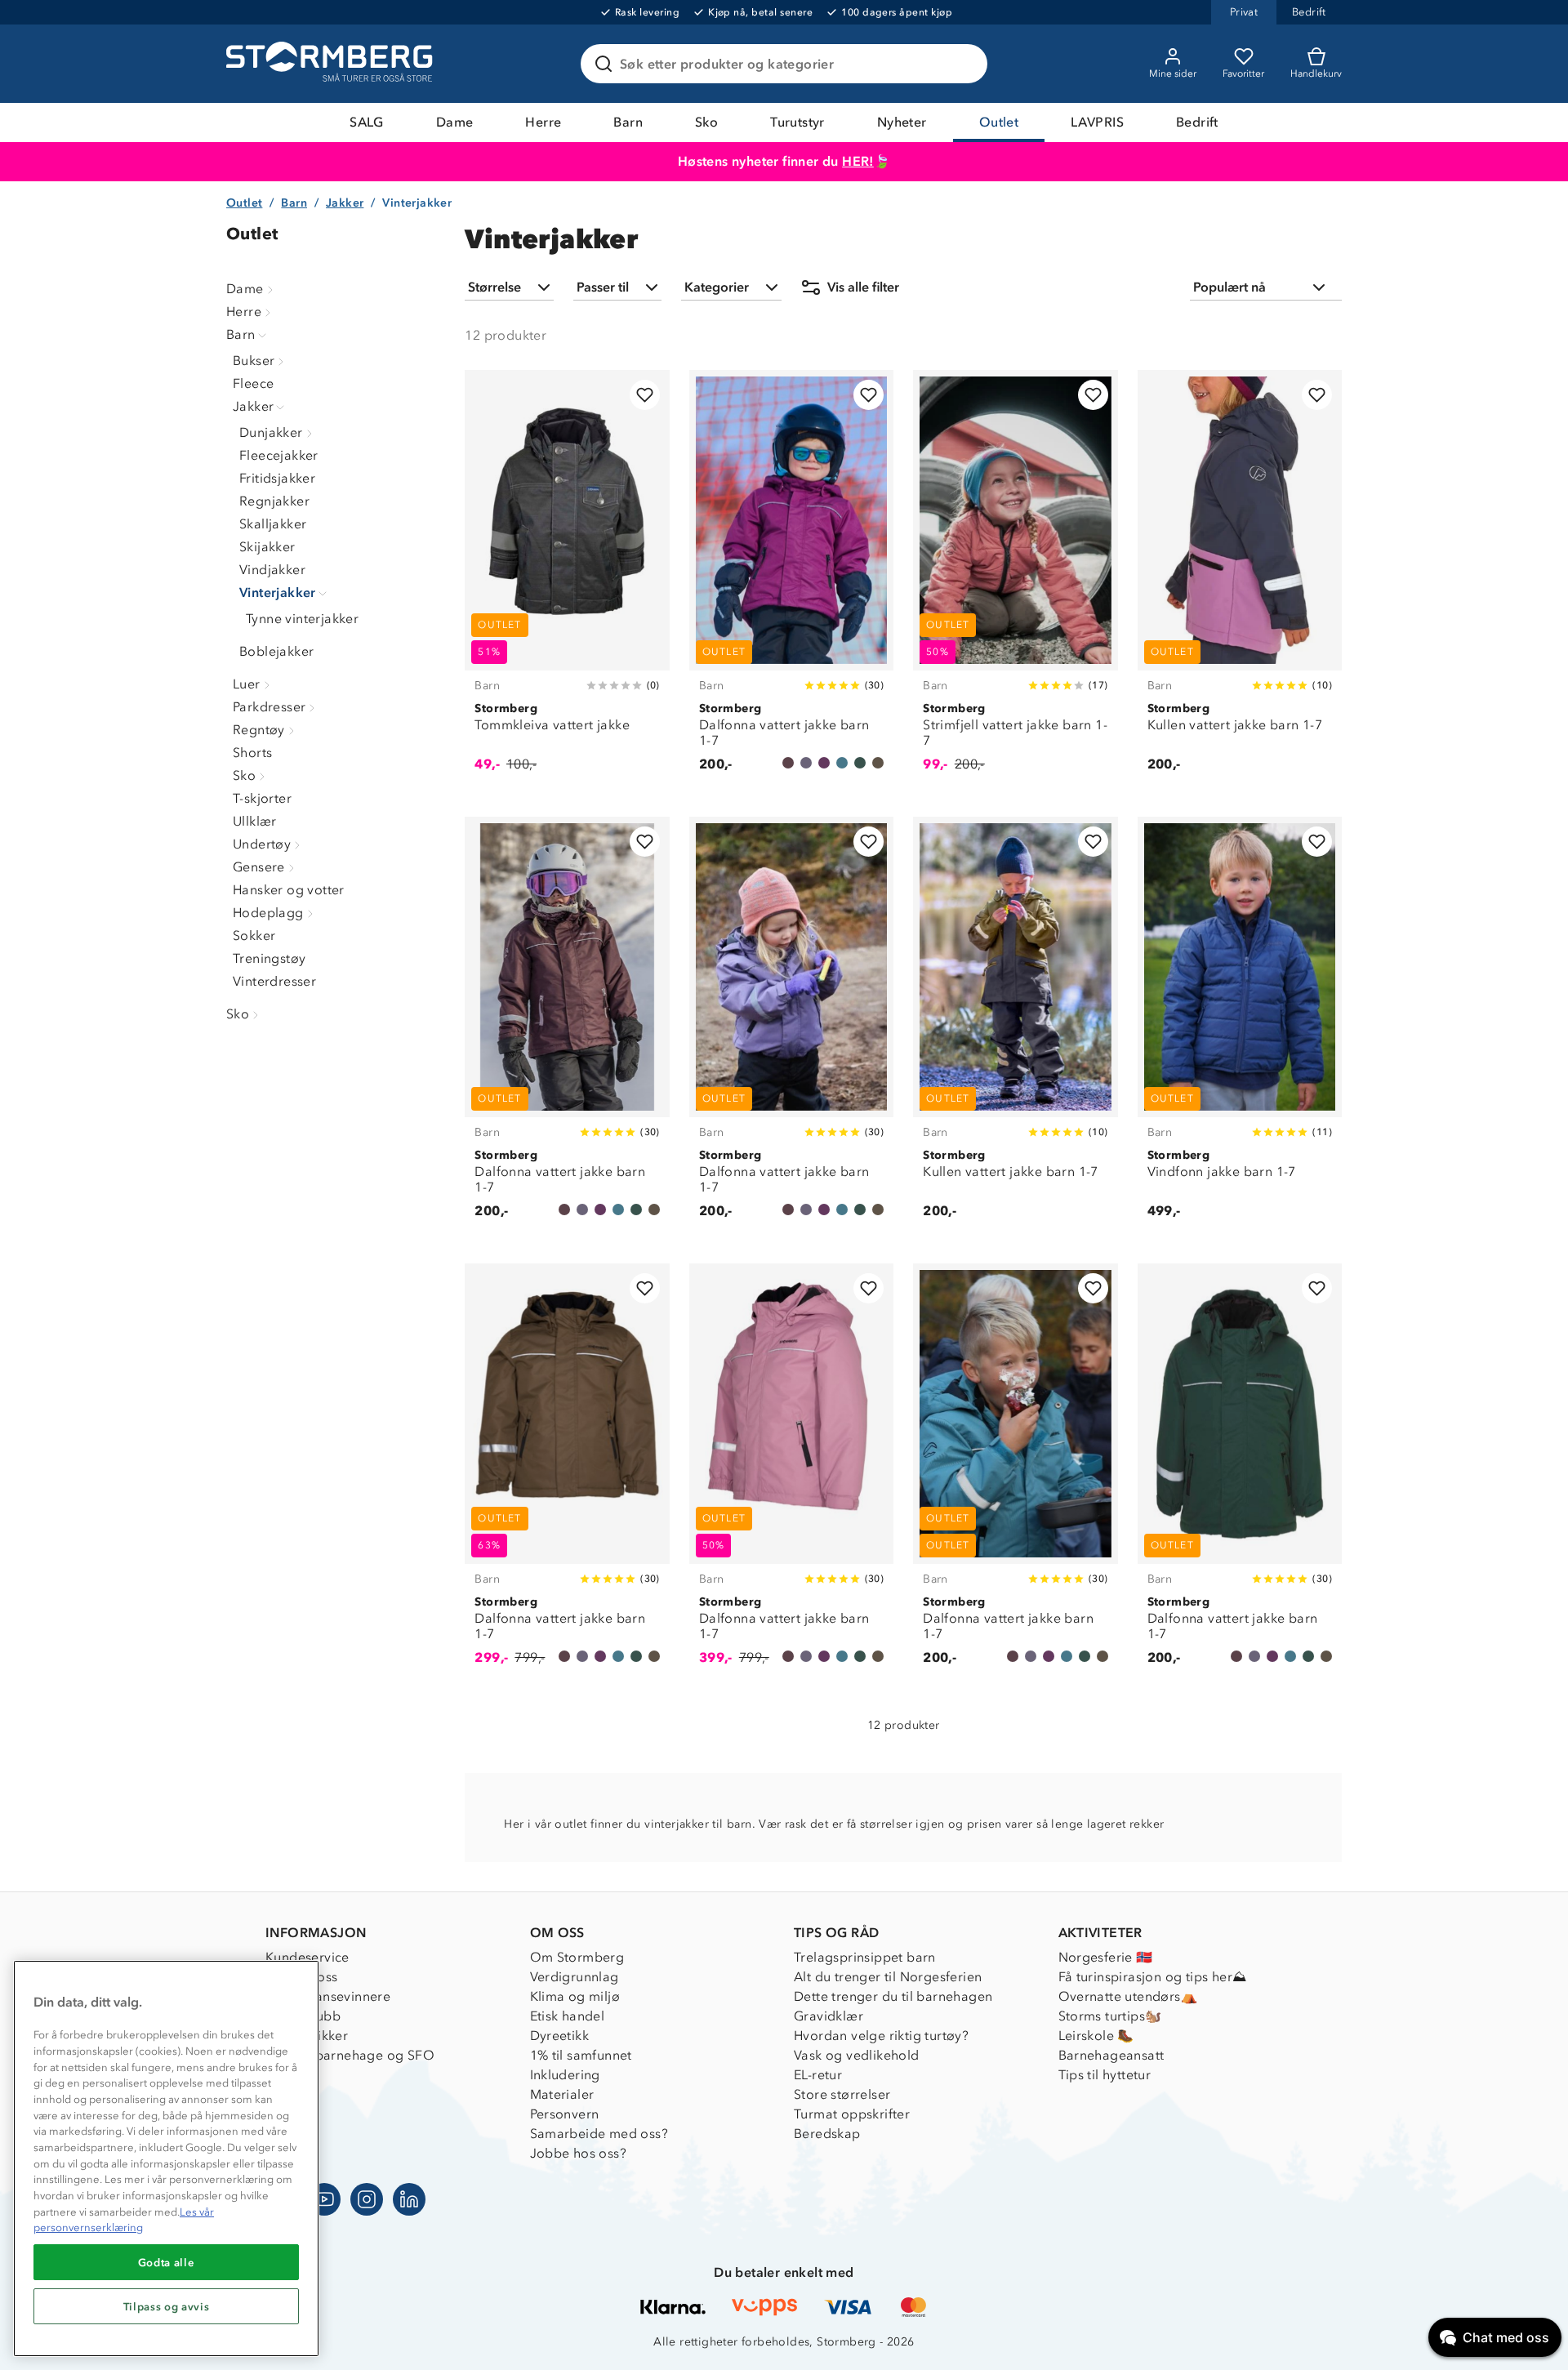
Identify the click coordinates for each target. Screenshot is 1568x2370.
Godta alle (167, 2262)
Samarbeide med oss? (599, 2134)
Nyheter (902, 122)
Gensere (259, 867)
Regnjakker (274, 501)
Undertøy (262, 844)
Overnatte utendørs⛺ (1128, 1996)
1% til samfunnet (581, 2055)
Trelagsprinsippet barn (865, 1957)
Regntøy (259, 730)
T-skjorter (262, 798)
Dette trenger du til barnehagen (893, 1996)
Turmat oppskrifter (852, 2114)
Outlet (999, 122)
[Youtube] (324, 2199)
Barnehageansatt (1111, 2055)
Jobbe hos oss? (579, 2153)
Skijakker (267, 547)
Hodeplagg (268, 913)
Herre (543, 122)
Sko (706, 122)
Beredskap (827, 2134)
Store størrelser (842, 2094)
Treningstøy (269, 958)
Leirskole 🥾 (1096, 2036)
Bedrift (1197, 122)
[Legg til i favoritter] (645, 395)
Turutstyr (797, 122)
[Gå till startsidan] (332, 64)
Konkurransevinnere (328, 1996)
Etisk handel (568, 2016)
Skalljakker (273, 524)
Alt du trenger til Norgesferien (888, 1977)
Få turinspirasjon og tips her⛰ (1153, 1977)
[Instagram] (367, 2199)
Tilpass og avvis (167, 2306)
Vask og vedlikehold (857, 2055)
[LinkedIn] (409, 2199)
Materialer (562, 2094)
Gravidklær (829, 2016)
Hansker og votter (289, 890)
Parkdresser (269, 707)
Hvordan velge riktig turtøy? (881, 2036)
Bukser (254, 361)
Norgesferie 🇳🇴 (1106, 1957)
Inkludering (565, 2075)
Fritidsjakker (277, 478)
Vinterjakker (278, 592)
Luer (247, 684)
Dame (455, 122)
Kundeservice (307, 1957)
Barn (628, 122)
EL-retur (818, 2075)
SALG (367, 122)
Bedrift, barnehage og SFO (350, 2055)
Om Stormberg (577, 1957)
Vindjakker (272, 570)
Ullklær (255, 821)
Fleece (253, 383)
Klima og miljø (575, 1996)
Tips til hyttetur (1105, 2075)
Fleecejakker (279, 455)
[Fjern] (964, 64)
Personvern (565, 2114)
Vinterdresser (274, 981)
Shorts (252, 753)
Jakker (345, 203)
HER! (858, 161)
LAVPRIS (1097, 122)
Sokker (254, 936)
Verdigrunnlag (575, 1977)
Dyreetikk (560, 2036)
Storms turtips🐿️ (1110, 2016)
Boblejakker (276, 651)
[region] (166, 2158)
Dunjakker (271, 432)
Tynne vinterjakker (302, 619)
